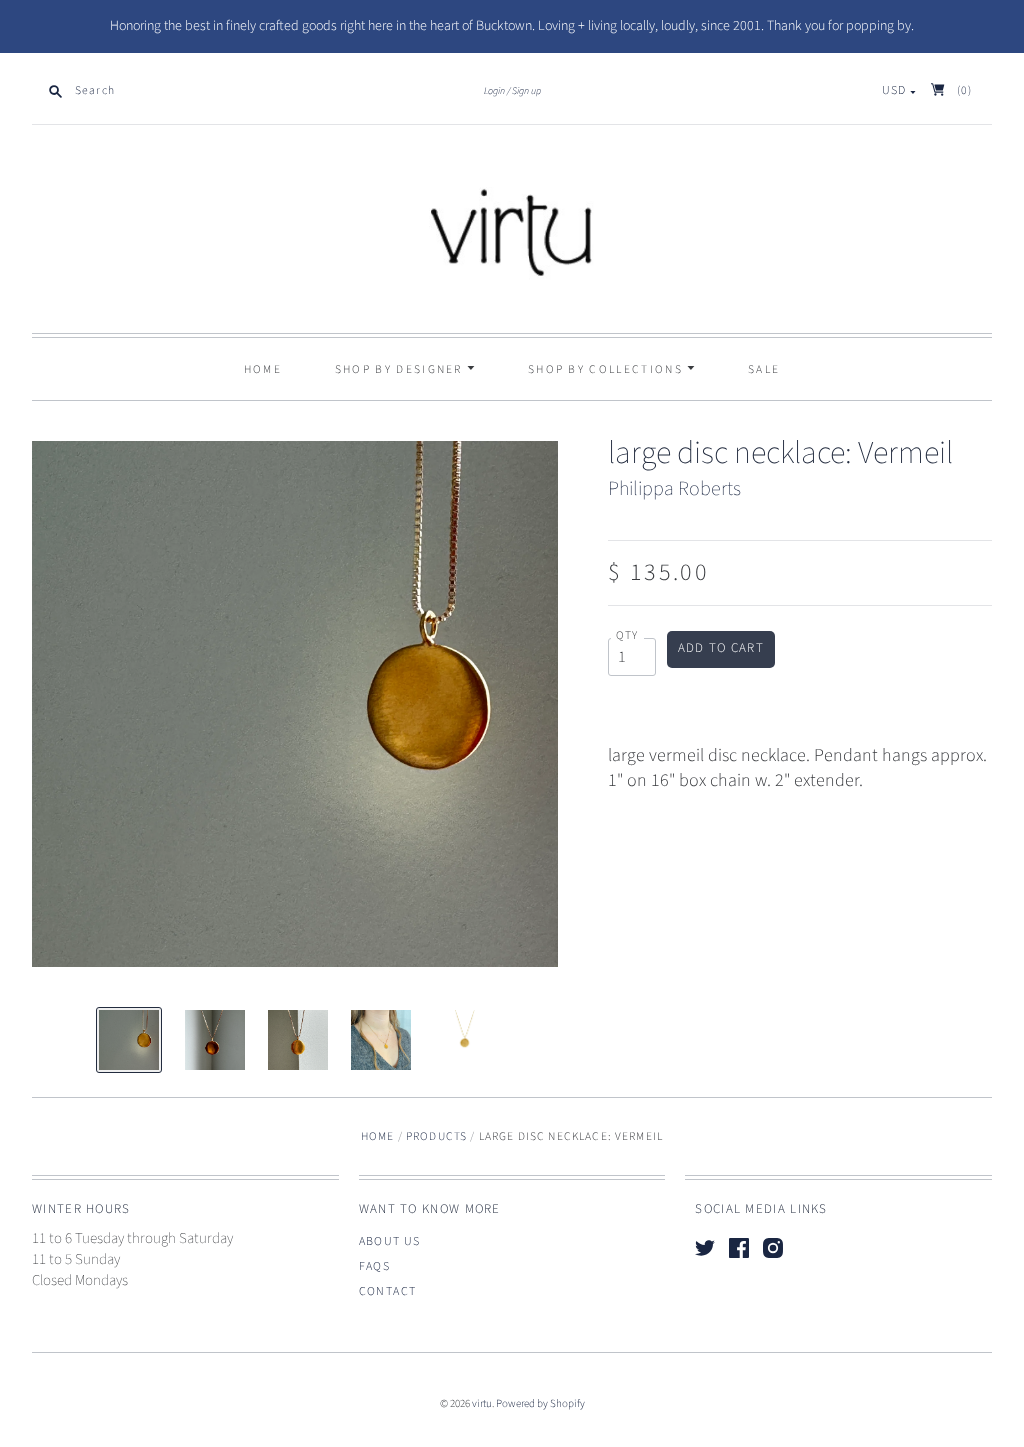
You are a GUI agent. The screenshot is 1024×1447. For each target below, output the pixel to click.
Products (436, 1136)
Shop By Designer (401, 369)
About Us (390, 1241)
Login (494, 91)
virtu (482, 1403)
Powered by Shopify (540, 1403)
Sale (764, 369)
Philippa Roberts (674, 489)
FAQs (375, 1266)
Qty (627, 636)
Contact (388, 1291)
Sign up (526, 91)
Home (263, 369)
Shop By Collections (607, 369)
